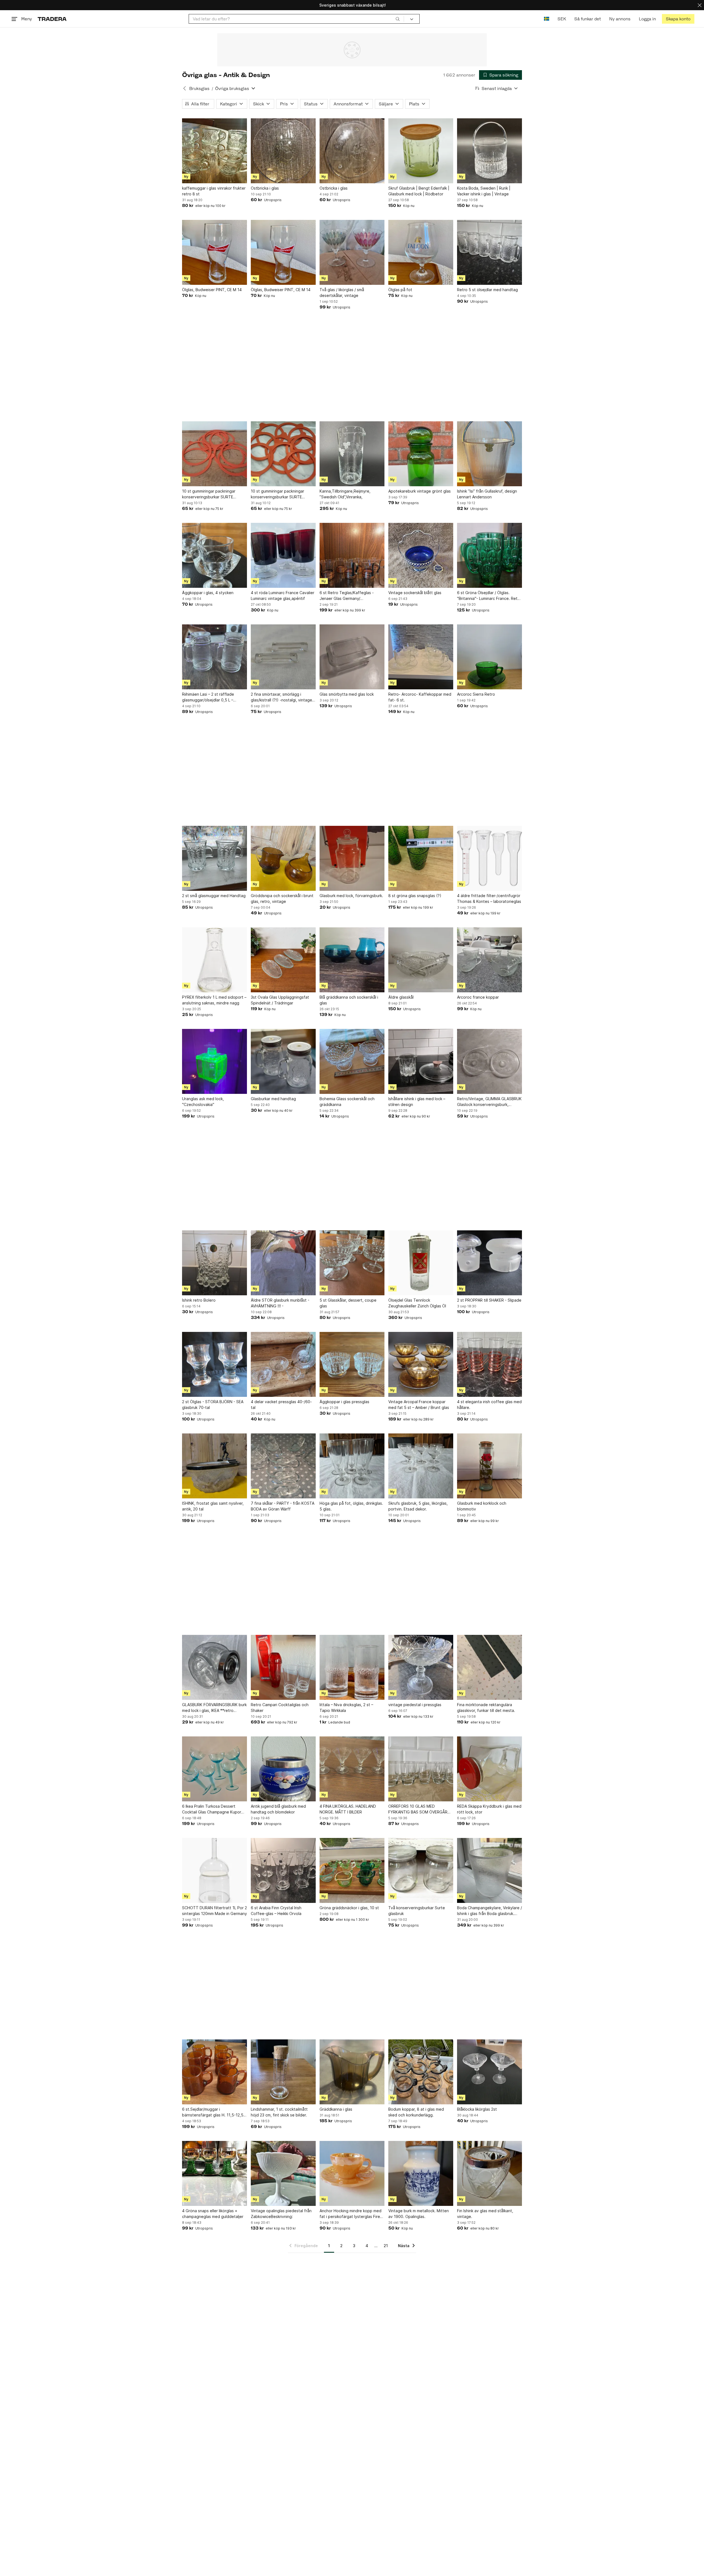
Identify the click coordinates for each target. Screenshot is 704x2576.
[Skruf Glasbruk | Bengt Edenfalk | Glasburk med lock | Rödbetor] (421, 151)
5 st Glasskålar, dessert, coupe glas (348, 1303)
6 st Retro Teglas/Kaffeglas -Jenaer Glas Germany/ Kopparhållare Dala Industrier (347, 596)
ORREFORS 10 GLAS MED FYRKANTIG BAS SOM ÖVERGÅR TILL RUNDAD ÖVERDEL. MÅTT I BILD (418, 1809)
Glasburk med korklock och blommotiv (482, 1506)
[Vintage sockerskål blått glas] (421, 555)
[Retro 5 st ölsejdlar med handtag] (490, 252)
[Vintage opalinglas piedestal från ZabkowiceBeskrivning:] (283, 2173)
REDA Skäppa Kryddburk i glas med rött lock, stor (489, 1809)
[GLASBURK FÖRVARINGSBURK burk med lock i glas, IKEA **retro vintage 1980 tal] (215, 1667)
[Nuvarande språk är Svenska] (547, 19)
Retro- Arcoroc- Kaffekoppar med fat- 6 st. (420, 697)
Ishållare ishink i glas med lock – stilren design (417, 1102)
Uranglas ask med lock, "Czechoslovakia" (203, 1102)
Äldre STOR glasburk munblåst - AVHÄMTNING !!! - (280, 1303)
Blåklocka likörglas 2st (477, 2109)
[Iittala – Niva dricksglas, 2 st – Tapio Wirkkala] (352, 1667)
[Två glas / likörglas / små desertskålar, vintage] (352, 252)
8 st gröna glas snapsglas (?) (415, 896)
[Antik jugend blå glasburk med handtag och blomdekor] (283, 1769)
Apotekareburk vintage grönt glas (420, 491)
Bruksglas (199, 88)
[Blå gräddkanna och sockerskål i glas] (352, 960)
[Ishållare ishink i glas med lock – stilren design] (421, 1061)
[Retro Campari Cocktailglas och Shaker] (283, 1667)
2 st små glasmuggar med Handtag (214, 896)
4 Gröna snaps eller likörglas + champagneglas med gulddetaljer (213, 2214)
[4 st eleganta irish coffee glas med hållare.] (490, 1364)
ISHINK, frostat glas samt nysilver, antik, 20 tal (213, 1506)
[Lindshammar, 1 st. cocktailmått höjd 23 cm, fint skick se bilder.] (283, 2072)
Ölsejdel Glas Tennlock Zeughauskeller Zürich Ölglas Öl (417, 1303)
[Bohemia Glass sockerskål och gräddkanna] (352, 1061)
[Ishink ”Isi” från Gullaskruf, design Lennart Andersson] (490, 454)
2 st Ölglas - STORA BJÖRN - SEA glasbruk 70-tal (213, 1405)
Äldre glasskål (401, 997)
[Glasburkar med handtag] (283, 1061)
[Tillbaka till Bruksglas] (185, 88)
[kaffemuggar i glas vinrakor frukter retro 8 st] (215, 151)
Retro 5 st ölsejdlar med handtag (487, 290)
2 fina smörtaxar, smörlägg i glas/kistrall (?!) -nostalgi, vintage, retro (282, 697)
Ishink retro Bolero (199, 1300)
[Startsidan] (52, 19)
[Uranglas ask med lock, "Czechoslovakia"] (215, 1061)
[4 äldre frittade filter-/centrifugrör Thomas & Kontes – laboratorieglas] (490, 858)
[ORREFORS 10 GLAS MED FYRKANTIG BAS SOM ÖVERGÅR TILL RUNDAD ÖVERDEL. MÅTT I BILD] (421, 1769)
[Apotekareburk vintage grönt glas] (421, 454)
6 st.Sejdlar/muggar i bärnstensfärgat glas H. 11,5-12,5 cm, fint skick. (213, 2112)
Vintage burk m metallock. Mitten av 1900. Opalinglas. (419, 2214)
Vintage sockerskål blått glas (415, 593)
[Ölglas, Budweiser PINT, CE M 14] (215, 252)
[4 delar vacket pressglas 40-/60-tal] (283, 1364)
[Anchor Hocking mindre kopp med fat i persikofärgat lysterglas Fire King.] (352, 2173)
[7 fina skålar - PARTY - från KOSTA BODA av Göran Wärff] (283, 1466)
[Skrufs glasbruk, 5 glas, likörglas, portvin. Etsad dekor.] (421, 1466)
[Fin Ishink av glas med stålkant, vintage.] (490, 2173)
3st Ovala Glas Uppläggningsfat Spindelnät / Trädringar (280, 1000)
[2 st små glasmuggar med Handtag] (215, 858)
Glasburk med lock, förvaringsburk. (351, 896)
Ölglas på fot (400, 290)
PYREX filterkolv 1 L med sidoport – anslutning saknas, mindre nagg (214, 1000)
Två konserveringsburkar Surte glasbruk (417, 1911)
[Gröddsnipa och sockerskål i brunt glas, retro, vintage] (283, 858)
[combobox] (296, 19)
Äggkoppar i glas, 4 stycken (208, 593)
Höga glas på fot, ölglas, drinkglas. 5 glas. (351, 1506)
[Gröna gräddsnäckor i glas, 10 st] (352, 1870)
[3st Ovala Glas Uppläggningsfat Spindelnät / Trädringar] (283, 960)
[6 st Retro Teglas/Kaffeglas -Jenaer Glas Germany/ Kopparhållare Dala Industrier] (352, 555)
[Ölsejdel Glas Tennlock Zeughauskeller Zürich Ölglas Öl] (421, 1263)
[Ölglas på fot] (421, 252)
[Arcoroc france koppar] (490, 960)
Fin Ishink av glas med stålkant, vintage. (485, 2214)
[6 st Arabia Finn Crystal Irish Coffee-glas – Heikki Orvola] (283, 1870)
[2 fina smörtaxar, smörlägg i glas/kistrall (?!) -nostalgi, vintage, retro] (283, 657)
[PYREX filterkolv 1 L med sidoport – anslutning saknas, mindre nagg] (215, 960)
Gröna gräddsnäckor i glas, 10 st (349, 1908)
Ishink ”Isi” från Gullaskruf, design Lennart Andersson (487, 494)
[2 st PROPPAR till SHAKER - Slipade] (490, 1263)
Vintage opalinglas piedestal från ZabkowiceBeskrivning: (281, 2214)
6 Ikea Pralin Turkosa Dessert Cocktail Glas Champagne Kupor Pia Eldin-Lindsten (212, 1809)
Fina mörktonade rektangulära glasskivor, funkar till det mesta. (486, 1708)
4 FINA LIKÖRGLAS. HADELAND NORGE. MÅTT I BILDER (348, 1809)
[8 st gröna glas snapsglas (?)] (421, 858)
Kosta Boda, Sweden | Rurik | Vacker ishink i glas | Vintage (484, 191)
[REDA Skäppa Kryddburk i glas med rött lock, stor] (490, 1769)
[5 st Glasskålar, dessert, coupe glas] (352, 1263)
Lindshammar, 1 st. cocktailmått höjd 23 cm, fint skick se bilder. (279, 2112)
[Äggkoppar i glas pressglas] (352, 1364)
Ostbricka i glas (265, 188)
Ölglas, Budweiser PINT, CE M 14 (212, 290)
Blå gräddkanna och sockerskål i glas (349, 1000)
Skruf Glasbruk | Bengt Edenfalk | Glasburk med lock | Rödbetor (419, 191)
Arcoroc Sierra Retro (476, 694)
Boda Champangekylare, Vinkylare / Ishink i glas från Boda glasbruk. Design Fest (490, 1911)
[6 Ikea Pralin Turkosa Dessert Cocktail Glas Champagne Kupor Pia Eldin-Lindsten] (215, 1769)
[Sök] (398, 19)
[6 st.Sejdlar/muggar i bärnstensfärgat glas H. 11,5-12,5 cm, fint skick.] (215, 2072)
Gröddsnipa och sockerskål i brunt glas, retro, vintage (282, 898)
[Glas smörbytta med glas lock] (352, 657)
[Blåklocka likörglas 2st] (490, 2072)
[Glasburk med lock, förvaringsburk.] (352, 858)
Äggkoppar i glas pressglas (344, 1402)
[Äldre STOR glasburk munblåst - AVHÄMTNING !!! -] (283, 1263)
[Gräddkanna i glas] (352, 2072)
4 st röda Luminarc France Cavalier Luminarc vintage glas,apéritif (283, 595)
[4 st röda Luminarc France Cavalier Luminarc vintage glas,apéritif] (283, 555)
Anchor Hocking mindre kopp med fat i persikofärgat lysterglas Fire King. (350, 2214)
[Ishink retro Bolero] (215, 1263)
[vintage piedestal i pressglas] (421, 1667)
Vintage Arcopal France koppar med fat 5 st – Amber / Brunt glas (419, 1405)
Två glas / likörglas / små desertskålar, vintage (342, 293)
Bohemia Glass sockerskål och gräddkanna (347, 1102)
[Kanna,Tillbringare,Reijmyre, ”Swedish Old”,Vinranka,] (352, 454)
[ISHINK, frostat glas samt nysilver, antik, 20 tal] (215, 1466)
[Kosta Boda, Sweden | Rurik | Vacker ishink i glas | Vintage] (490, 151)
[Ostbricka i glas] (283, 151)
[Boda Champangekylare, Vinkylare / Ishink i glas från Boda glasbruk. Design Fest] (490, 1870)
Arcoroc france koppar (478, 997)
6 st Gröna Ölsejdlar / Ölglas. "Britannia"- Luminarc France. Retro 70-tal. (489, 596)
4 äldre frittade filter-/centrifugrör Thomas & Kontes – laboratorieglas (489, 898)
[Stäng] (700, 5)
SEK (562, 19)
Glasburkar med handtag (273, 1099)
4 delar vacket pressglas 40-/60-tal (281, 1405)
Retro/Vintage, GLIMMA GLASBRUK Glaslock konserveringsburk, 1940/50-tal (489, 1102)
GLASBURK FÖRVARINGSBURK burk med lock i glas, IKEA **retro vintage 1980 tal (214, 1708)
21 (386, 2246)
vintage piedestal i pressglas (415, 1705)
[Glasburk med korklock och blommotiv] (490, 1466)
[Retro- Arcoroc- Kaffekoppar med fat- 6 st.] (421, 657)
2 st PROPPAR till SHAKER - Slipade (489, 1300)
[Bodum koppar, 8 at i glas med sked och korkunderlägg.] (421, 2072)
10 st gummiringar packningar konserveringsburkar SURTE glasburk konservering (209, 494)
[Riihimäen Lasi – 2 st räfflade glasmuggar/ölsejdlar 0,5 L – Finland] (215, 657)
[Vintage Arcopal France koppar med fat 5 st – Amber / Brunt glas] (421, 1364)
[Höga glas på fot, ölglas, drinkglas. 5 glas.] (352, 1466)
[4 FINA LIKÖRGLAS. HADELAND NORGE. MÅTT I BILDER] (352, 1769)
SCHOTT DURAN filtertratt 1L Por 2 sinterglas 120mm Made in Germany (215, 1911)
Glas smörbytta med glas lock (347, 694)
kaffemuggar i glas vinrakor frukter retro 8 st (214, 191)
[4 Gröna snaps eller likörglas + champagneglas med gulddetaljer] (215, 2173)
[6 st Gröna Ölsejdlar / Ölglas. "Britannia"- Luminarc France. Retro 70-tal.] (490, 555)
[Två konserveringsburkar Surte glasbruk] (421, 1870)
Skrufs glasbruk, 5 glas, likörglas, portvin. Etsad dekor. (418, 1506)
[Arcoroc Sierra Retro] (490, 657)
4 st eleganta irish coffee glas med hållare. (489, 1405)
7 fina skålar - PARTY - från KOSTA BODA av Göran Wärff (283, 1506)
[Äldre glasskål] (421, 960)
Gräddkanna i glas (336, 2109)
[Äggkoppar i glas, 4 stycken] (215, 555)
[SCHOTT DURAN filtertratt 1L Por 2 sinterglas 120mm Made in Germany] (215, 1870)
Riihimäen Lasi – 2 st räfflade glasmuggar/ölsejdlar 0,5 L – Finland (208, 697)
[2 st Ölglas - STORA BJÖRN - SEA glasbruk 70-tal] (215, 1364)
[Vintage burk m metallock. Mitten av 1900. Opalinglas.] (421, 2173)
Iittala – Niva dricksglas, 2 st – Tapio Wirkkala (346, 1708)
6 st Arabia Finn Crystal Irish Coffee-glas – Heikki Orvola (276, 1911)
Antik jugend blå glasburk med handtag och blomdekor (278, 1809)
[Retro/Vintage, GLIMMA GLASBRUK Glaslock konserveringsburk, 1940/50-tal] (490, 1061)
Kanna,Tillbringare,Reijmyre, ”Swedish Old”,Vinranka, (345, 494)
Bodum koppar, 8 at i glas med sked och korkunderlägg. (416, 2112)
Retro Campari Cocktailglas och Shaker (280, 1708)
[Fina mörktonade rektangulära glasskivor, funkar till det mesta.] (490, 1667)
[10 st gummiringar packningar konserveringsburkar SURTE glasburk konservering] (215, 454)
